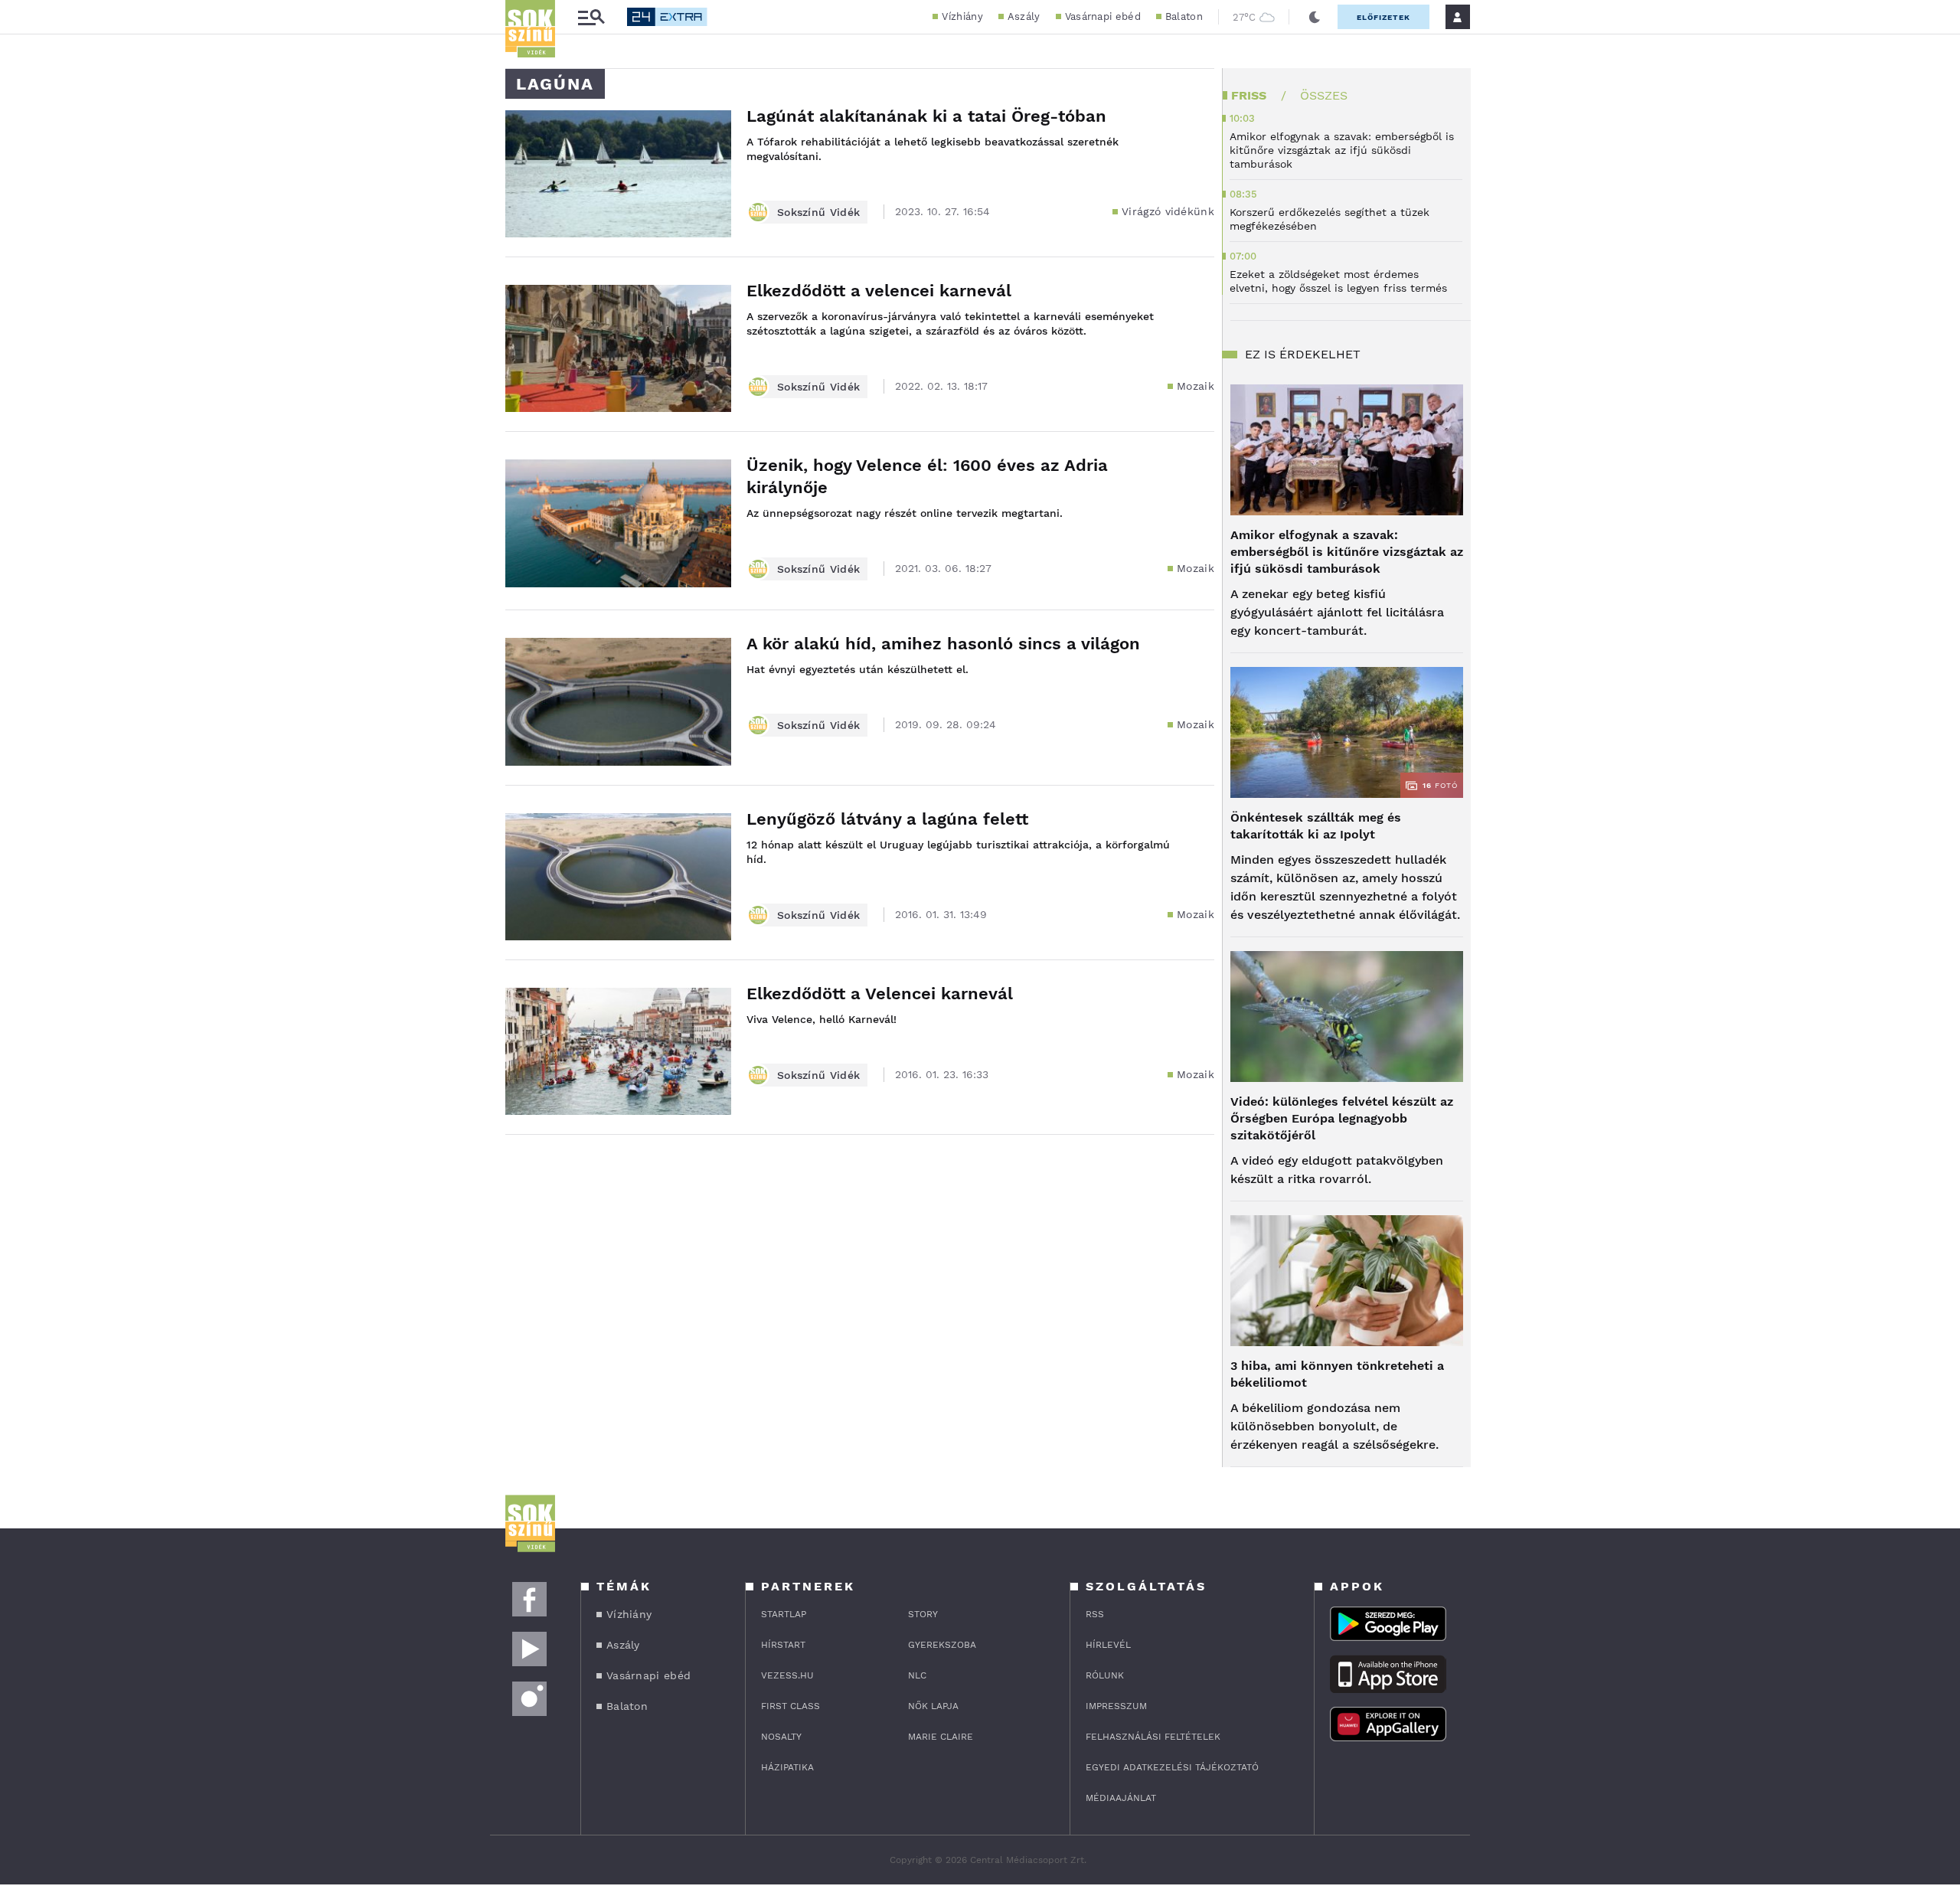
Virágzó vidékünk (1168, 211)
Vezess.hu (787, 1675)
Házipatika (787, 1767)
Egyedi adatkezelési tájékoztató (1172, 1767)
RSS (1095, 1614)
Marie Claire (941, 1737)
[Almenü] (591, 17)
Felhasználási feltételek (1153, 1737)
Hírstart (783, 1645)
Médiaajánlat (1121, 1798)
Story (923, 1614)
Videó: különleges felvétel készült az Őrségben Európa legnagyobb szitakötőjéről (1342, 1118)
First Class (791, 1706)
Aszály (1024, 16)
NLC (917, 1675)
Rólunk (1105, 1675)
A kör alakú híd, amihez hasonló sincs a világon (943, 644)
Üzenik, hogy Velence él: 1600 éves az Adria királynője (927, 476)
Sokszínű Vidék (818, 212)
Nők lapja (933, 1706)
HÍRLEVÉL (1108, 1645)
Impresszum (1116, 1706)
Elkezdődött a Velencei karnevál (880, 994)
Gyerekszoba (942, 1645)
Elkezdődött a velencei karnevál (879, 291)
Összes (1324, 95)
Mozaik (1196, 386)
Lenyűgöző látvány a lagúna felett (887, 819)
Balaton (1184, 16)
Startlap (784, 1614)
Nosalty (781, 1737)
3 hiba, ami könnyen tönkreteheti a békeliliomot (1337, 1374)
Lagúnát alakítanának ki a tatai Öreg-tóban (926, 116)
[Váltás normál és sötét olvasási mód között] (1315, 17)
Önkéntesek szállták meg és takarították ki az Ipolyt (1316, 826)
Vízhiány (962, 16)
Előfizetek (1383, 17)
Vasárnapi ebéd (1103, 16)
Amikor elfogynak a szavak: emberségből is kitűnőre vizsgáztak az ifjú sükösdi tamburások (1347, 552)
